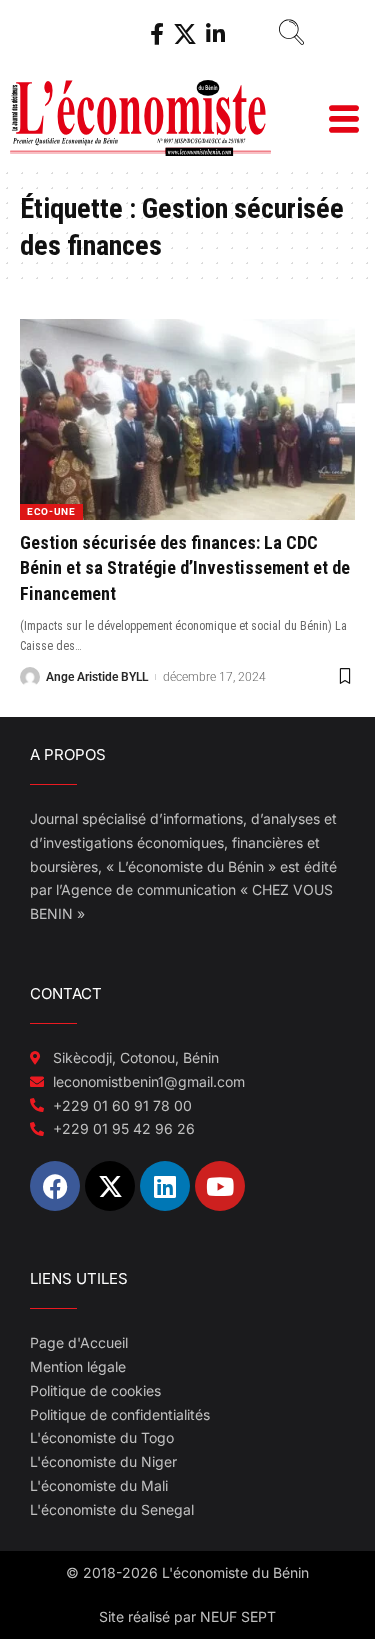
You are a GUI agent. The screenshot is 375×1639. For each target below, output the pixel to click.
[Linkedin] (165, 1186)
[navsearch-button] (284, 35)
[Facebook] (157, 34)
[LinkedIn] (215, 34)
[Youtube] (220, 1186)
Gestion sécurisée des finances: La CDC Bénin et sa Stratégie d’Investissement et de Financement (185, 567)
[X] (185, 34)
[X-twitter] (110, 1186)
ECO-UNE (51, 511)
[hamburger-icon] (342, 121)
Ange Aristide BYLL (97, 677)
